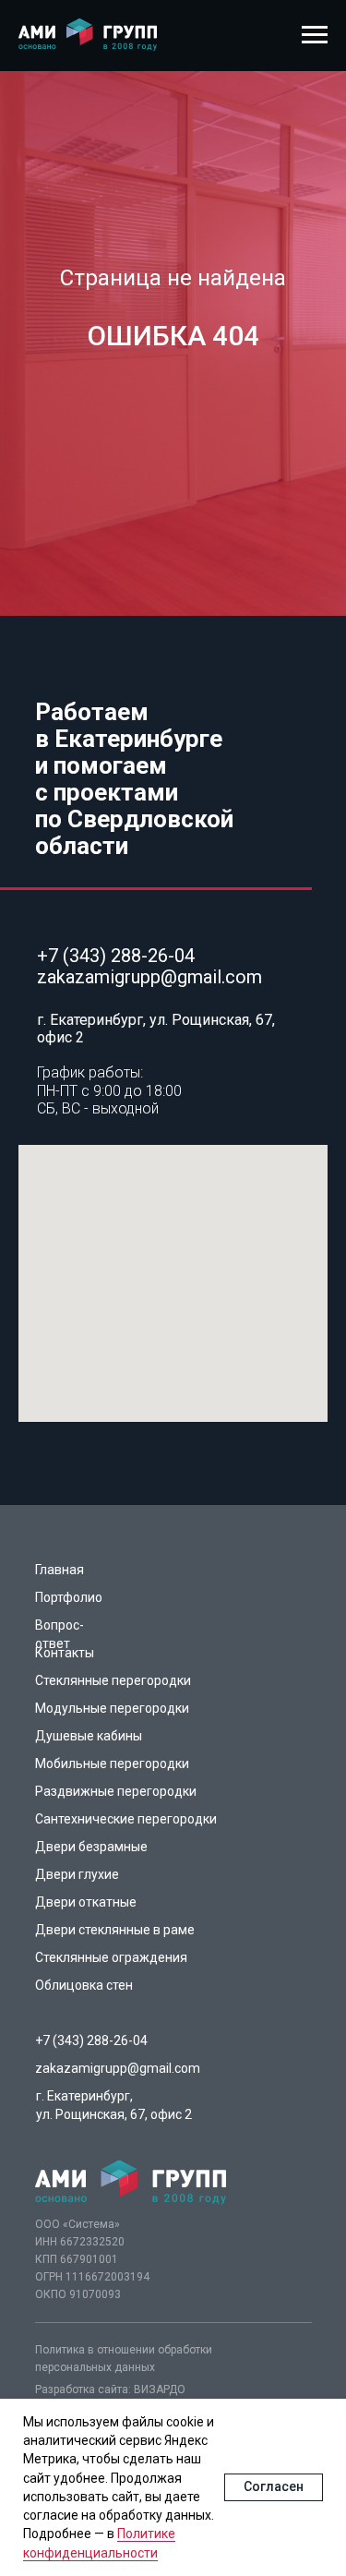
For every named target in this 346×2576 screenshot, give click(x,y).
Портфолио (69, 1597)
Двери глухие (77, 1874)
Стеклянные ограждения (111, 1957)
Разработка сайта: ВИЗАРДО (110, 2389)
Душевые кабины (89, 1736)
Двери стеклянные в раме (115, 1930)
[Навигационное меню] (315, 35)
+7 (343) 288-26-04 (116, 956)
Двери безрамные (91, 1847)
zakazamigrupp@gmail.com (149, 977)
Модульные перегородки (112, 1708)
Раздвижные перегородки (116, 1791)
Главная (60, 1570)
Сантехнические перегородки (126, 1819)
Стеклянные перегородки (113, 1680)
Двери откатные (86, 1902)
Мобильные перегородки (112, 1763)
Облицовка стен (84, 1985)
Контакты (65, 1653)
